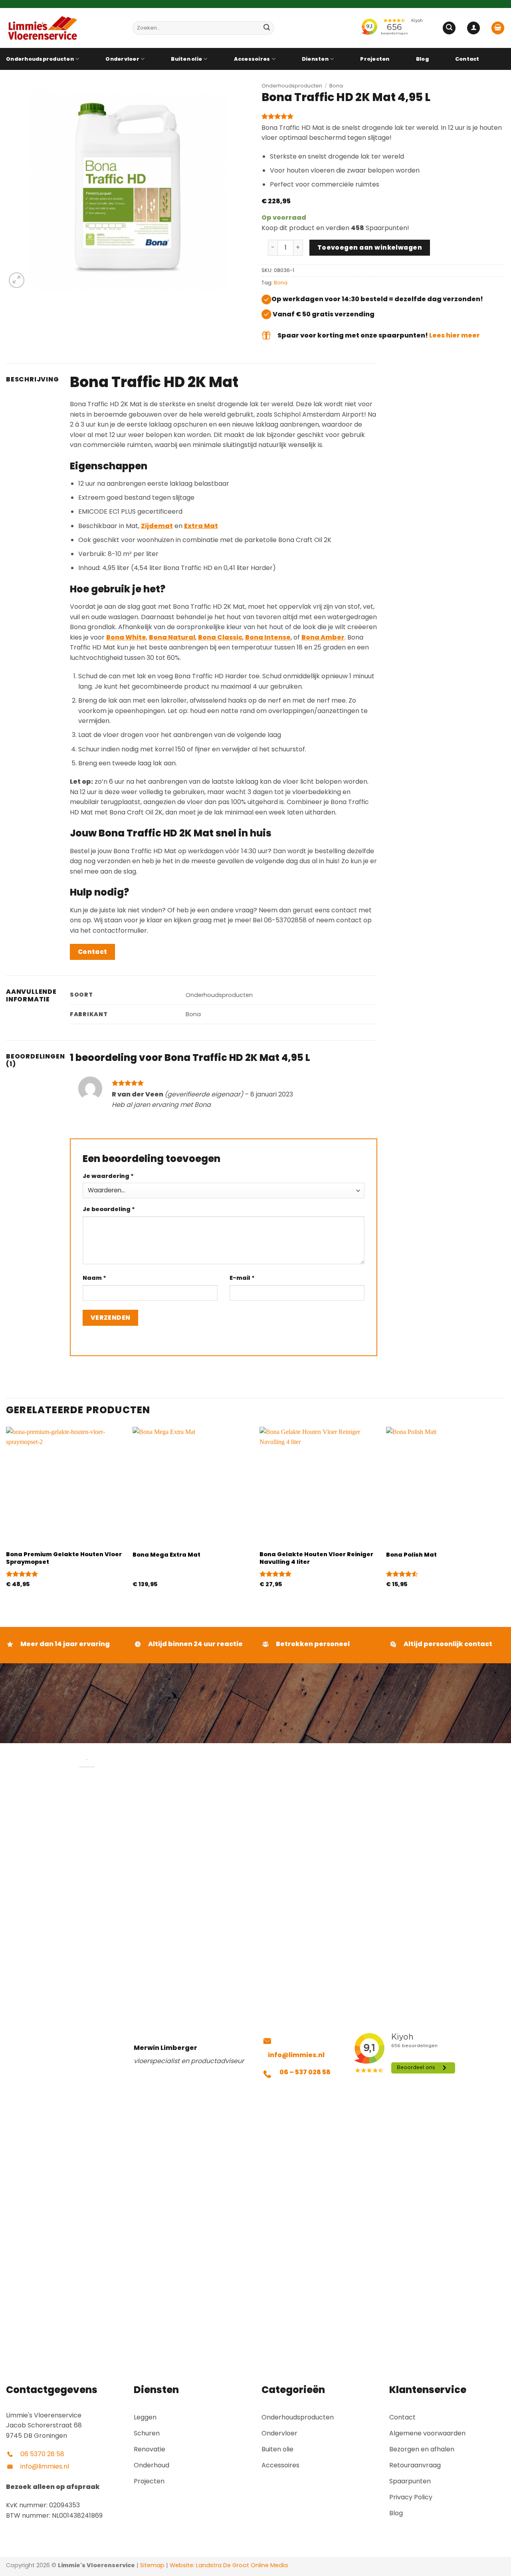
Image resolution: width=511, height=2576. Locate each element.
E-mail (242, 1278)
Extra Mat (201, 526)
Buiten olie (186, 59)
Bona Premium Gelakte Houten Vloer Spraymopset (64, 1558)
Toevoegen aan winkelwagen (370, 247)
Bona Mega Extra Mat (166, 1555)
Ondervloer (122, 59)
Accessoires (252, 59)
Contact (467, 59)
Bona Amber (323, 637)
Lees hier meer (455, 335)
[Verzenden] (267, 28)
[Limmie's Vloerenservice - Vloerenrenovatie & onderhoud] (63, 28)
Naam (94, 1278)
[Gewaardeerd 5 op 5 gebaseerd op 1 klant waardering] (383, 116)
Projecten (375, 59)
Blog (422, 59)
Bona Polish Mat (411, 1555)
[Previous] (6, 1514)
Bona (336, 86)
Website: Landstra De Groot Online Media (228, 2565)
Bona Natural (172, 637)
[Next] (505, 1514)
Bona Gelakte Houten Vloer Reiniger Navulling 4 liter (316, 1558)
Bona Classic (220, 637)
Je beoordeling (109, 1209)
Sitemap (152, 2565)
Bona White (126, 637)
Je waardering (108, 1176)
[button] (449, 28)
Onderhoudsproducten (40, 59)
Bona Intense (268, 637)
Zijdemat (157, 526)
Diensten (315, 59)
